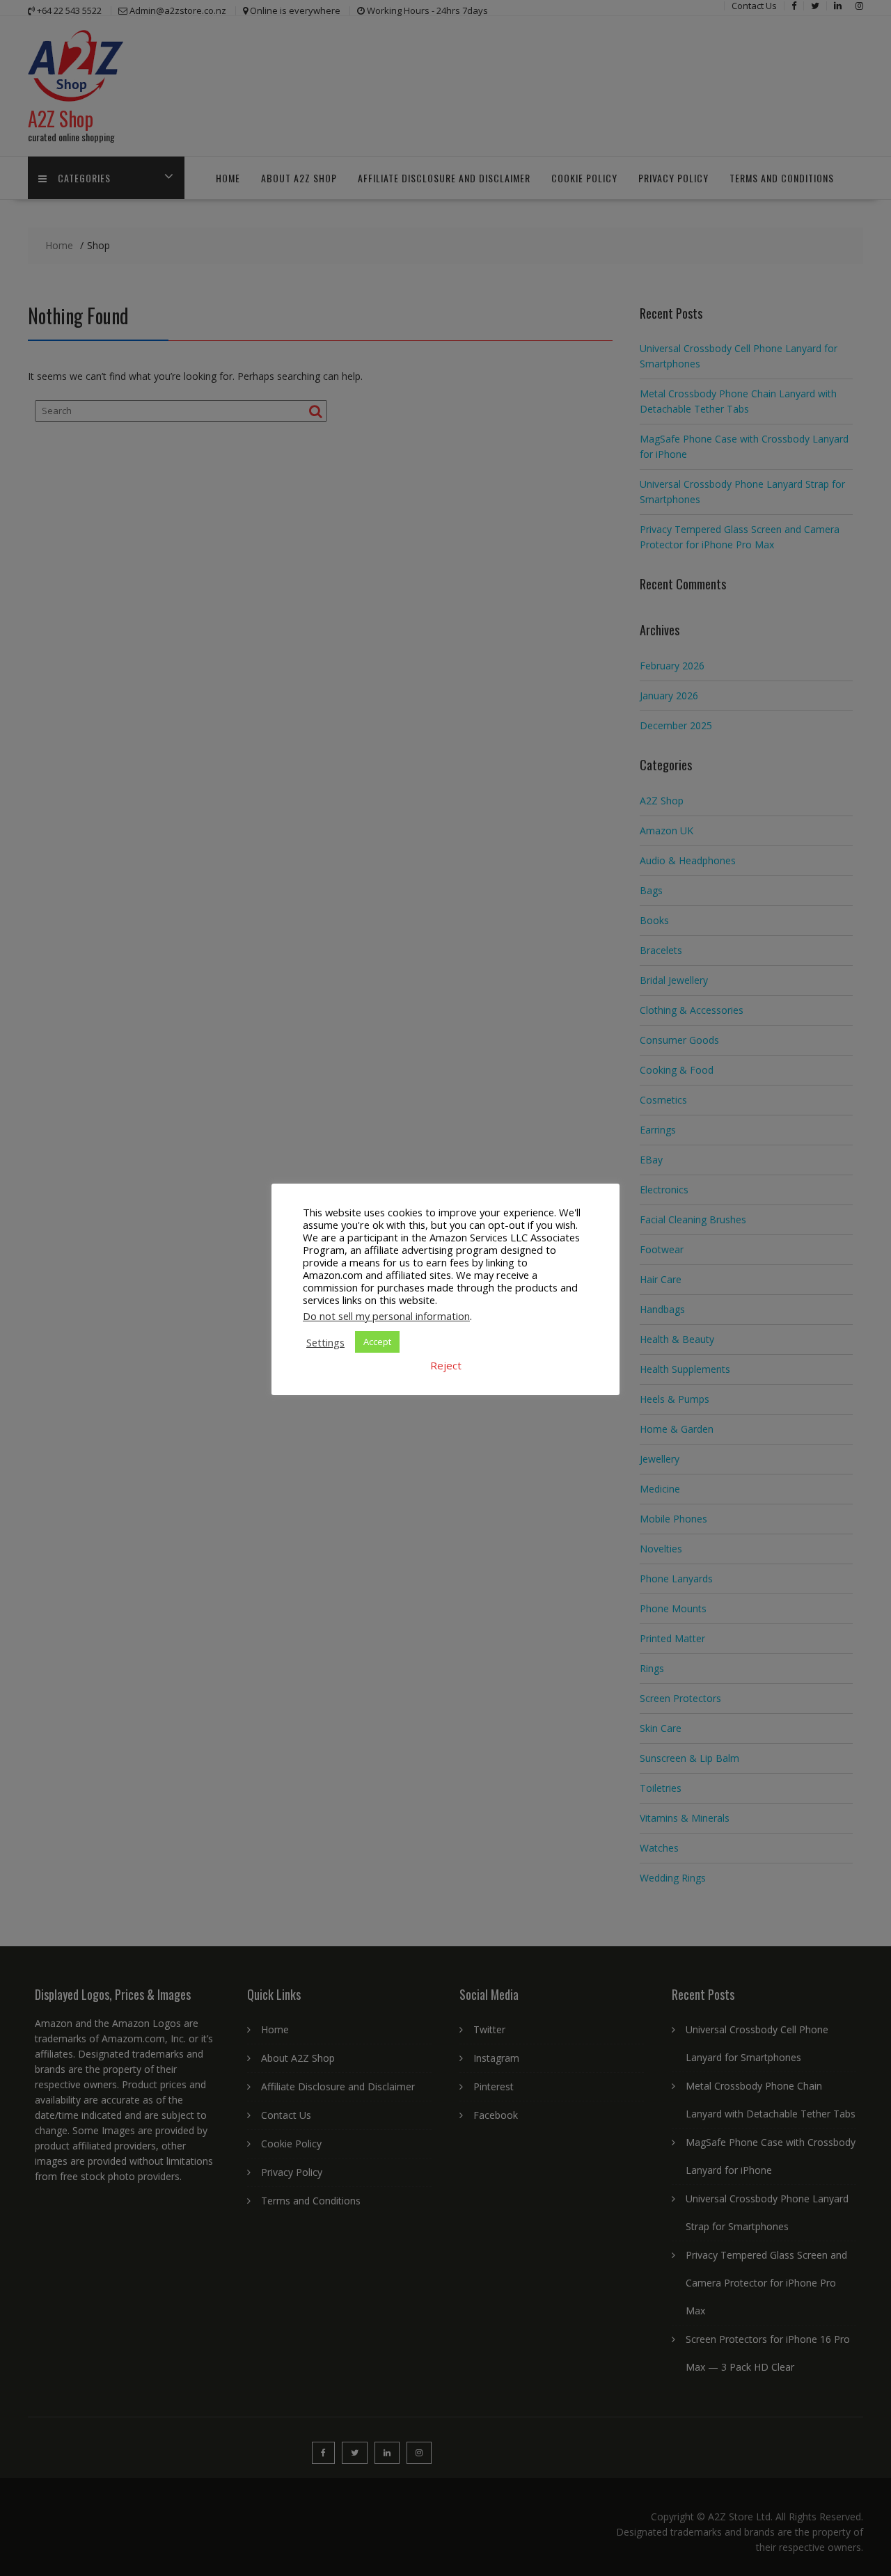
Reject (446, 1365)
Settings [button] (325, 1342)
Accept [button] (377, 1342)
